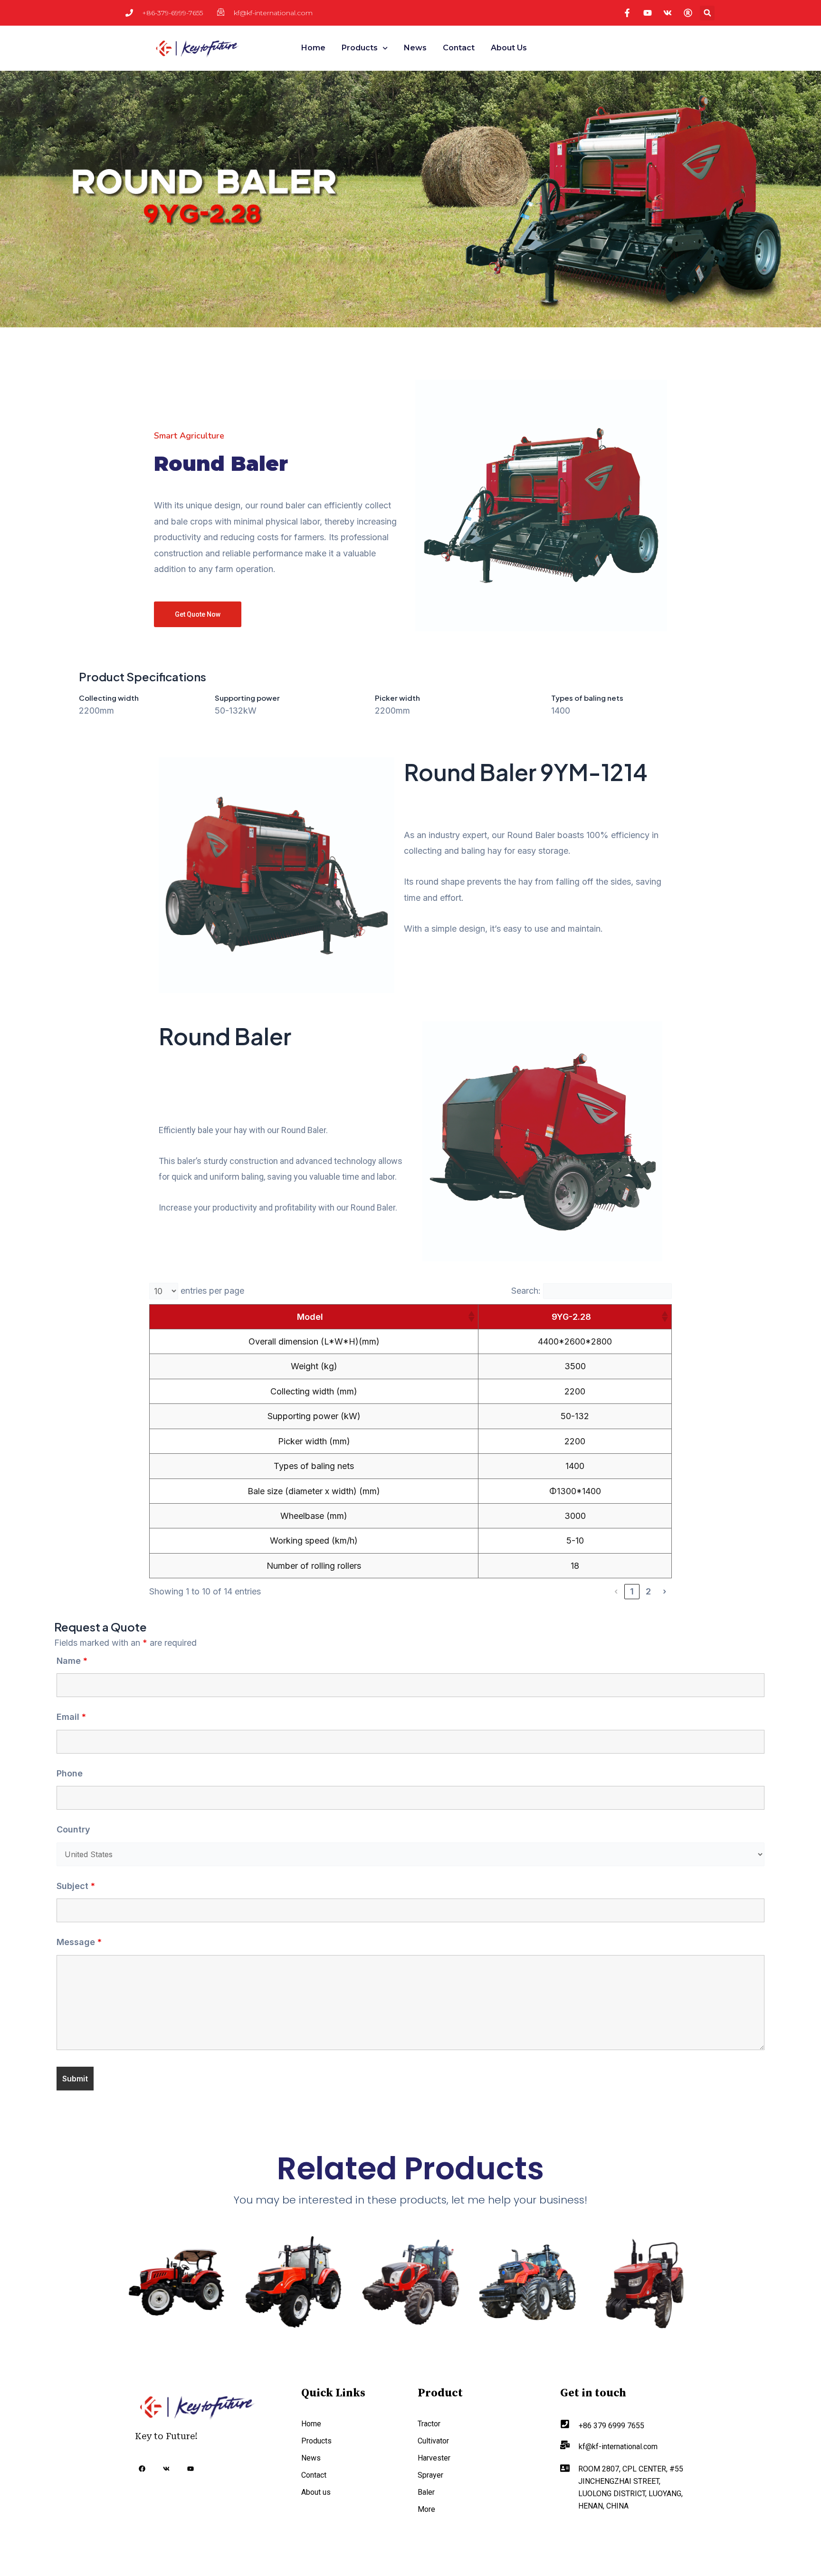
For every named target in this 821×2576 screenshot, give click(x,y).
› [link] (664, 1591)
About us (509, 48)
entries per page (212, 1291)
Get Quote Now (198, 614)
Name (72, 1661)
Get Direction (597, 2533)
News (415, 48)
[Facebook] (142, 2470)
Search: (526, 1291)
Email (71, 1717)
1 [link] (632, 1591)
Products (360, 48)
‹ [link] (616, 1591)
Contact (459, 48)
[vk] (166, 2469)
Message (79, 1942)
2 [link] (648, 1591)
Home (313, 48)
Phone (70, 1773)
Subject (76, 1886)
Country (73, 1829)
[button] (707, 13)
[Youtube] (191, 2469)
